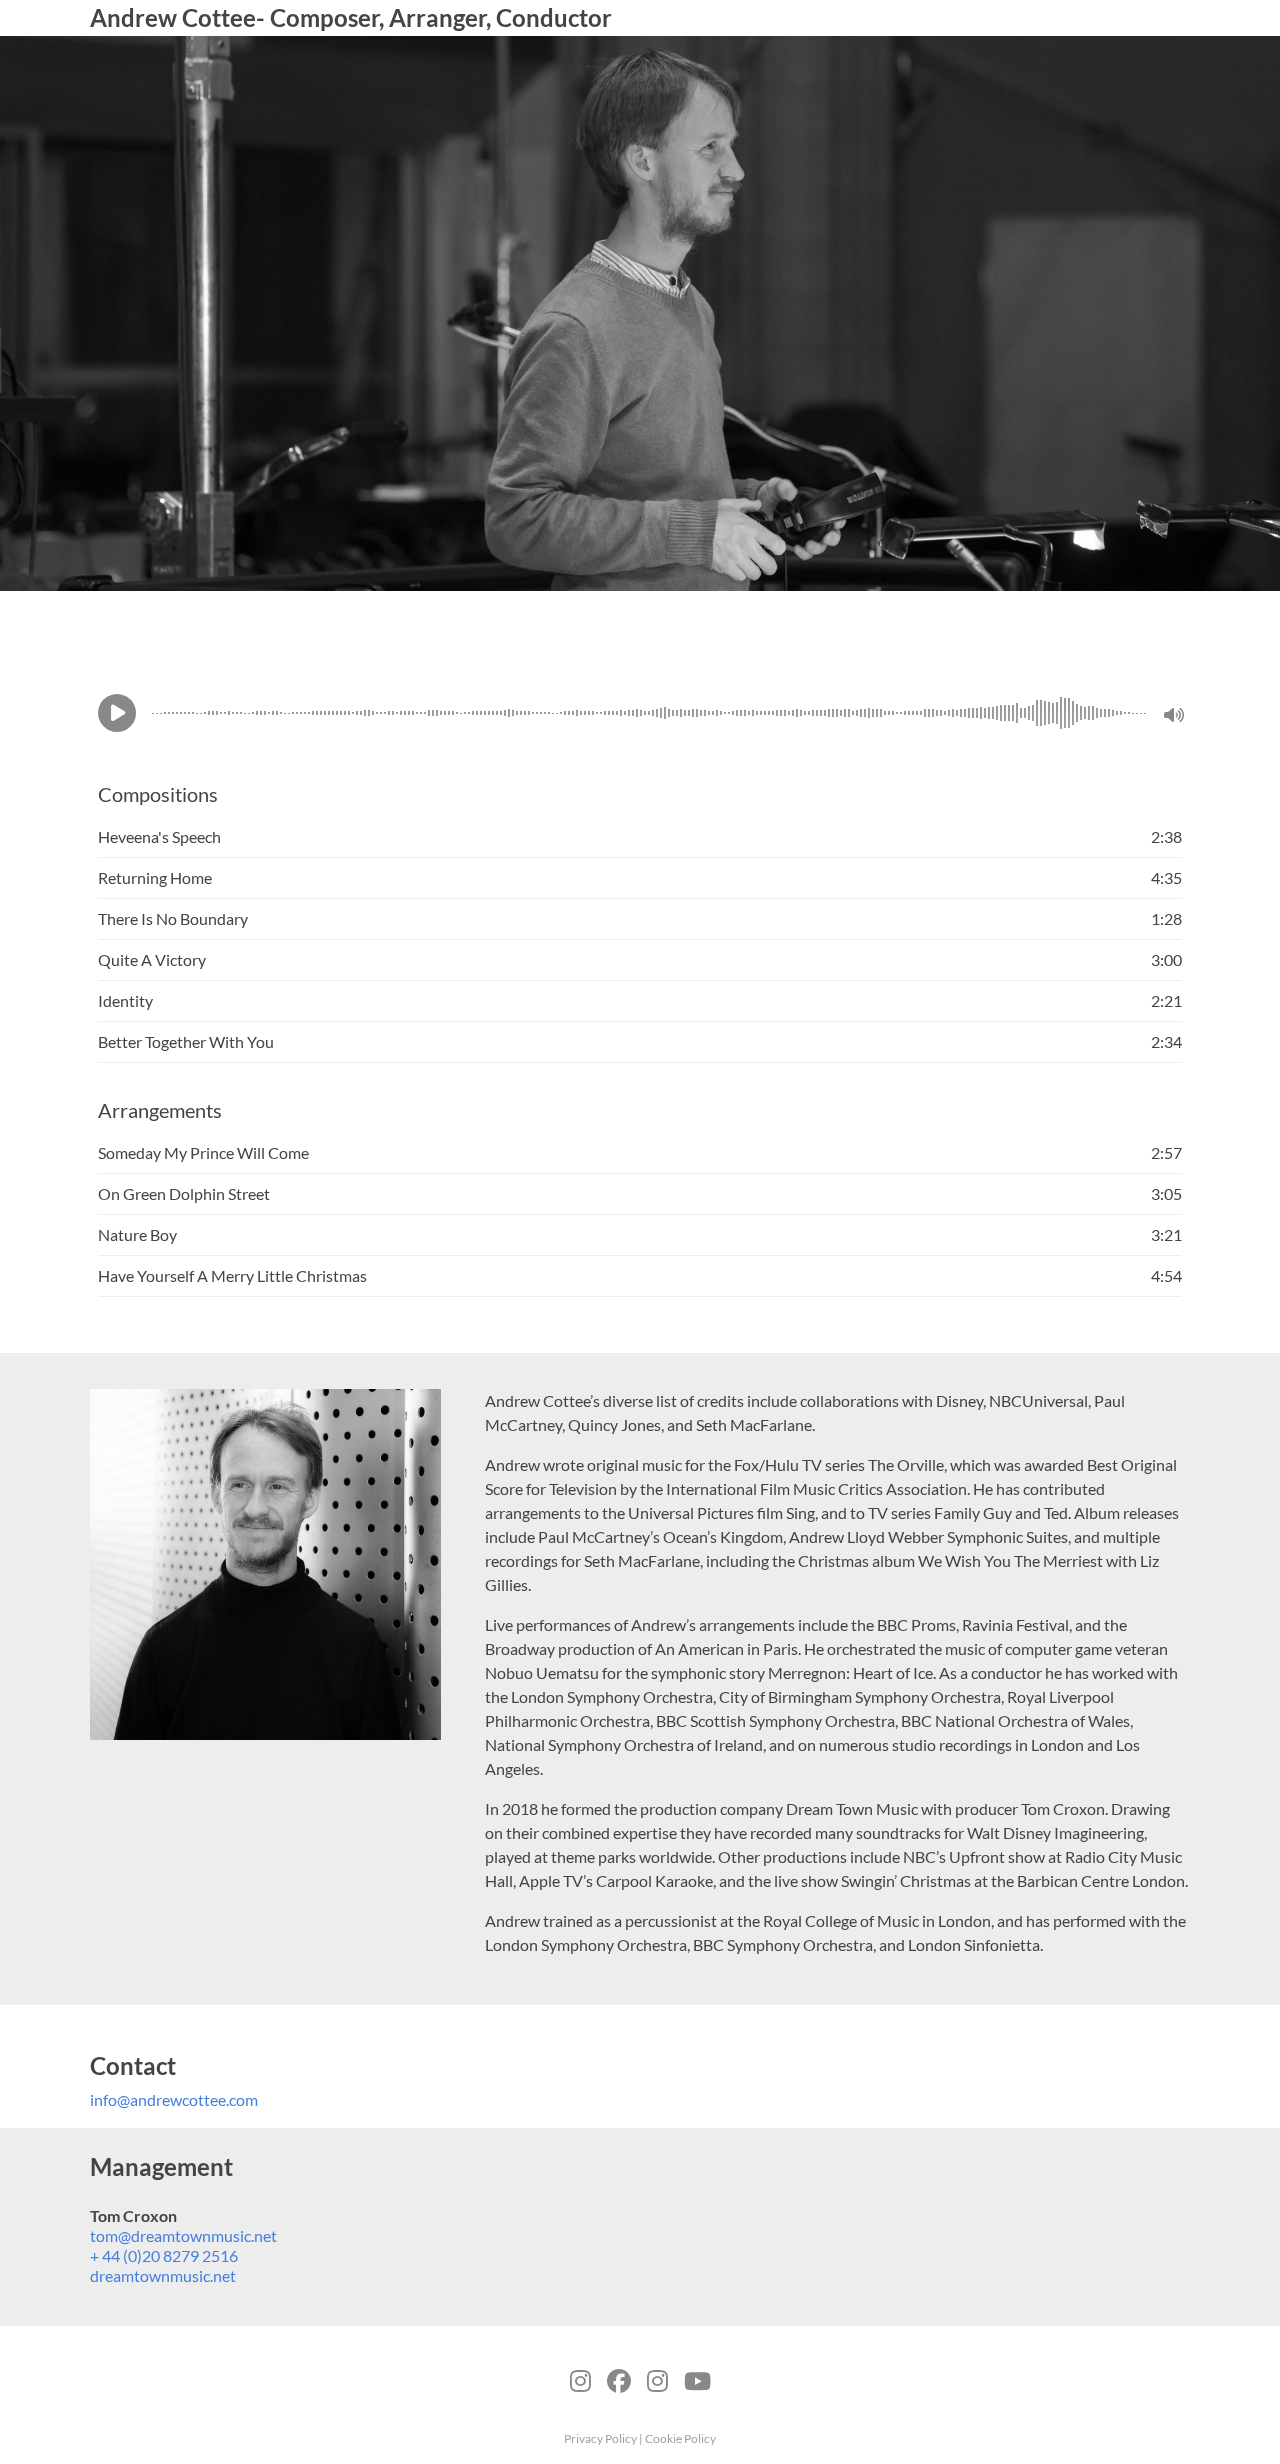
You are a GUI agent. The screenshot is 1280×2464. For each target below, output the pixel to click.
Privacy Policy (601, 2438)
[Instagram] (657, 2377)
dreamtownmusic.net (163, 2275)
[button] (117, 713)
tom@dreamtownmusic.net (183, 2235)
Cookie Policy (680, 2438)
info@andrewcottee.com (174, 2099)
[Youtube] (697, 2377)
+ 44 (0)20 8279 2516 (164, 2255)
